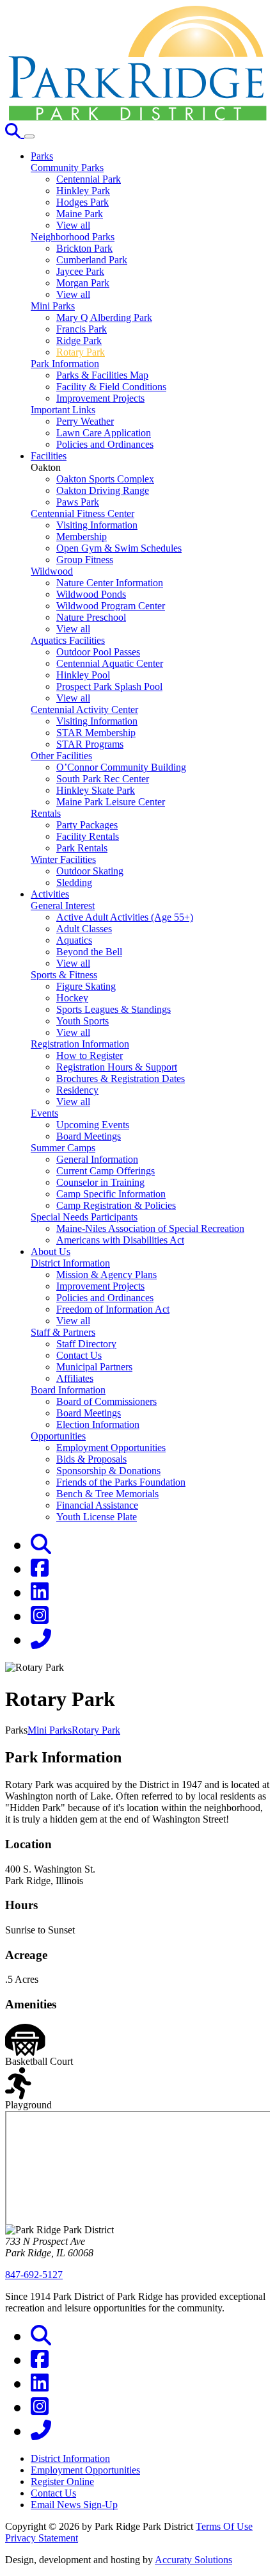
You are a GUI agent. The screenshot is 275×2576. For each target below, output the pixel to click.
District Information (70, 1263)
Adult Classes (84, 929)
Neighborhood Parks (73, 237)
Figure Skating (86, 986)
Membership (82, 537)
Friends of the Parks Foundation (121, 1482)
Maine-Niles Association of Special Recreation (150, 1228)
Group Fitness (85, 560)
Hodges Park (82, 202)
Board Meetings (89, 1136)
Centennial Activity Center (84, 710)
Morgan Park (83, 283)
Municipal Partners (94, 1367)
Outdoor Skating (90, 871)
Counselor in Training (100, 1182)
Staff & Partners (63, 1332)
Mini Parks (53, 306)
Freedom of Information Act (113, 1309)
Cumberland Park (92, 260)
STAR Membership (96, 733)
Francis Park (82, 329)
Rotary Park (81, 352)
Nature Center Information (110, 583)
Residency (77, 1090)
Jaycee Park (80, 271)
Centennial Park (89, 179)
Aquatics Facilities (68, 640)
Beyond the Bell (89, 952)
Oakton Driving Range (103, 490)
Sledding (74, 882)
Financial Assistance (97, 1505)
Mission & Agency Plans (106, 1275)
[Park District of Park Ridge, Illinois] (137, 117)
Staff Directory (86, 1344)
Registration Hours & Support (117, 1067)
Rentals (46, 813)
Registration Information (80, 1044)
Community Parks (67, 168)
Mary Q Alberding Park (104, 317)
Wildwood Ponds (91, 594)
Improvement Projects (100, 398)
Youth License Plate (97, 1517)
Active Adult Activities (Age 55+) (125, 917)
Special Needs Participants (84, 1217)
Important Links (63, 410)
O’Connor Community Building (121, 767)
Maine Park (80, 214)
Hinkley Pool (83, 675)
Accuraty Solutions (193, 2560)
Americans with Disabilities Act (120, 1240)
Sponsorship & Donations (108, 1471)
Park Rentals (82, 848)
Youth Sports (82, 1021)
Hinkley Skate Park (96, 790)
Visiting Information (97, 525)
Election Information (98, 1424)
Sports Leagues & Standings (114, 1009)
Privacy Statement (42, 2538)
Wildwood (52, 571)
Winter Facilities (63, 859)
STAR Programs (90, 744)
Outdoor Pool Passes (98, 652)
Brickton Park (84, 248)
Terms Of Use (224, 2526)
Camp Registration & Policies (116, 1205)
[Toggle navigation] (29, 136)
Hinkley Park (83, 191)
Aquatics (74, 940)
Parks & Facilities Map (102, 375)
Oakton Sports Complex (105, 479)
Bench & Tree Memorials (107, 1494)
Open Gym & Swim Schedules (119, 548)
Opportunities (58, 1436)
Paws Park (78, 502)
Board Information (68, 1390)
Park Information (65, 364)
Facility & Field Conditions (111, 387)
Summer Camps (63, 1148)
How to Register (90, 1055)
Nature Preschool (91, 617)
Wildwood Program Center (111, 606)
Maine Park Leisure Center (111, 802)
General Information (97, 1159)
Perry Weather (85, 421)
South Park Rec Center (103, 779)
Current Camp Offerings (106, 1171)
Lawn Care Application (104, 433)
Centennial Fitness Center (82, 513)
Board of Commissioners (106, 1401)
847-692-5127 (34, 2275)
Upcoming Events (93, 1125)
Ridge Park (79, 340)
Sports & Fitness (64, 975)
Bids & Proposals (91, 1459)
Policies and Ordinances (105, 444)
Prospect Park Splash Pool (109, 686)
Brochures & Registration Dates (121, 1079)
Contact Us (79, 1355)
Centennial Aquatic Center (110, 663)
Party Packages (87, 825)
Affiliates (75, 1378)
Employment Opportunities (111, 1448)
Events (44, 1113)
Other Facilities (61, 756)
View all (73, 225)
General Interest (63, 906)
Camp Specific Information (111, 1194)
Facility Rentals (88, 836)
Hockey (72, 998)
